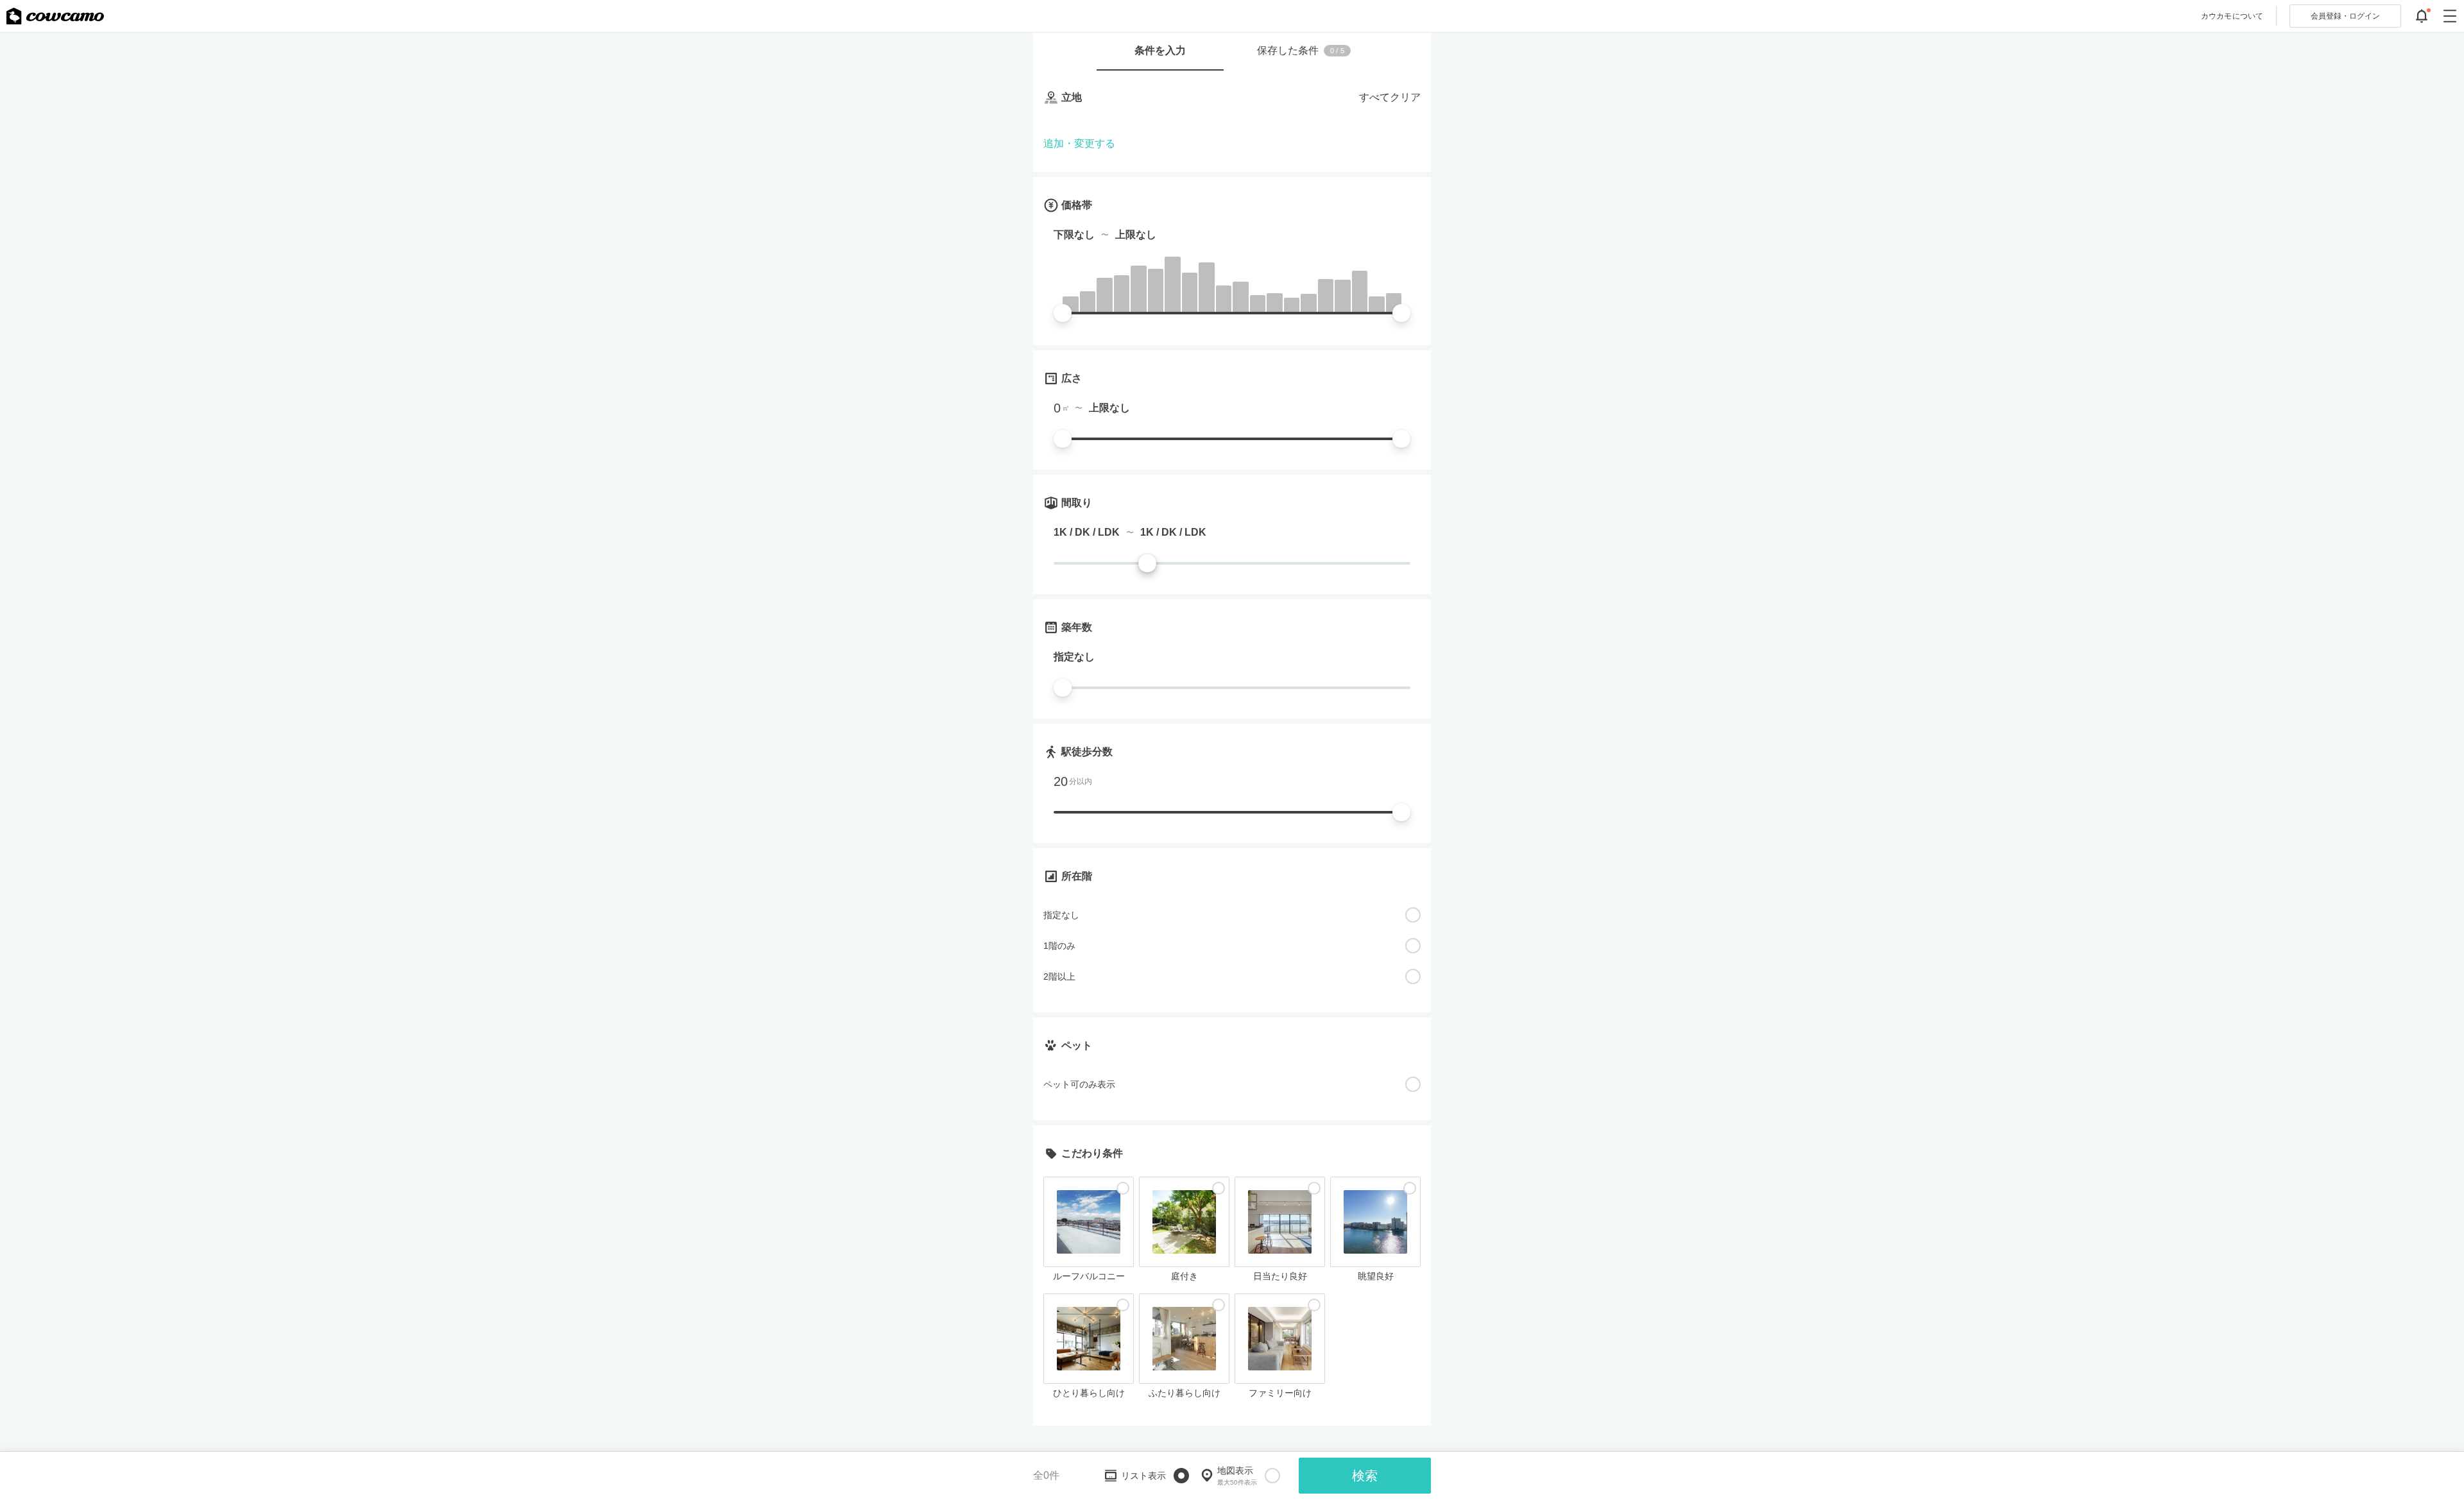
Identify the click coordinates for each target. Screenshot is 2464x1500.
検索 (1365, 1476)
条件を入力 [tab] (1160, 50)
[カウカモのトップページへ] (55, 16)
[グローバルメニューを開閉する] (2450, 16)
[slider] (1063, 313)
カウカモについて (2232, 16)
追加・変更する (1079, 143)
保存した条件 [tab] (1301, 50)
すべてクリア (1390, 97)
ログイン (2345, 16)
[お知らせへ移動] (2422, 16)
